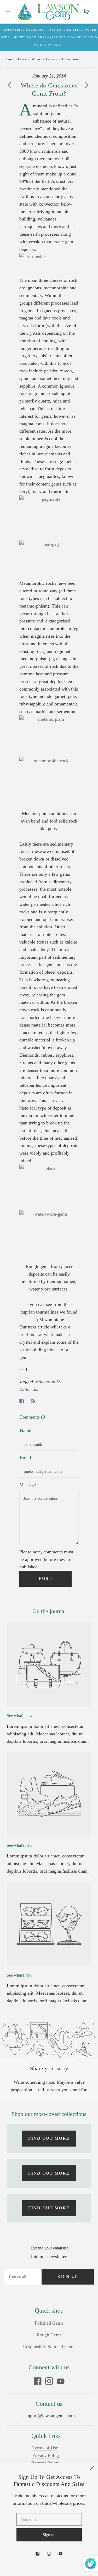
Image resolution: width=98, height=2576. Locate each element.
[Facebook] (22, 1401)
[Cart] (86, 12)
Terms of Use (45, 2448)
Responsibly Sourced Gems (49, 2347)
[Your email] (23, 2277)
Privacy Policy (46, 2455)
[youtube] (61, 2381)
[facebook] (38, 2381)
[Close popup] (92, 2469)
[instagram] (49, 2381)
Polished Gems (49, 2323)
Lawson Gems (16, 59)
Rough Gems (49, 2335)
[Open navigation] (12, 12)
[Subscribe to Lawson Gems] (33, 1401)
